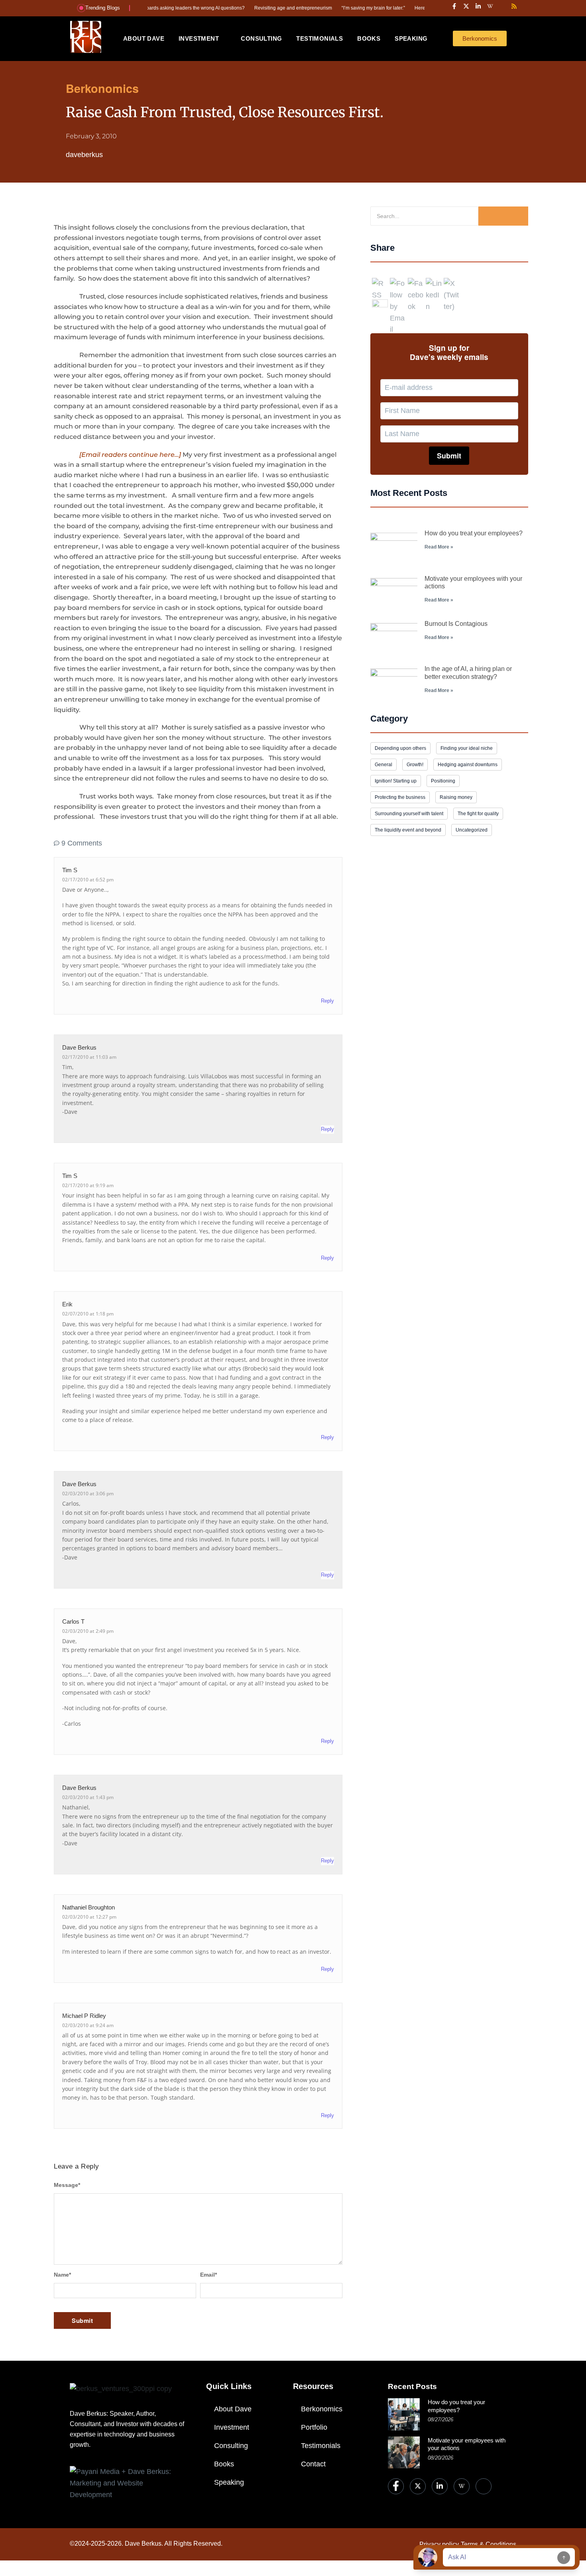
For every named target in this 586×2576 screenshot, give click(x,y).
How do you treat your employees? (474, 533)
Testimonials (321, 2446)
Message (67, 2185)
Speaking (229, 2482)
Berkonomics (322, 2409)
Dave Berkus (79, 1047)
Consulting (231, 2446)
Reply (327, 1001)
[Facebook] (396, 2486)
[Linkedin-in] (478, 6)
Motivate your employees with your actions (467, 2444)
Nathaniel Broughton (88, 1907)
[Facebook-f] (454, 6)
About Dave (233, 2409)
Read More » (439, 547)
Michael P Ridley (84, 2016)
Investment (232, 2427)
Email (208, 2275)
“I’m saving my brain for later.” (333, 8)
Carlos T (73, 1621)
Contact (313, 2464)
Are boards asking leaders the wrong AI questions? (149, 8)
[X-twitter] (466, 6)
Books (224, 2464)
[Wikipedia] (462, 2486)
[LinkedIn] (440, 2486)
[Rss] (514, 6)
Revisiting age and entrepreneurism (253, 8)
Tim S (70, 1176)
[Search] (503, 216)
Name (62, 2275)
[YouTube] (484, 2486)
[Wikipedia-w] (490, 6)
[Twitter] (418, 2486)
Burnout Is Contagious (456, 624)
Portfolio (314, 2427)
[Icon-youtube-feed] (502, 6)
